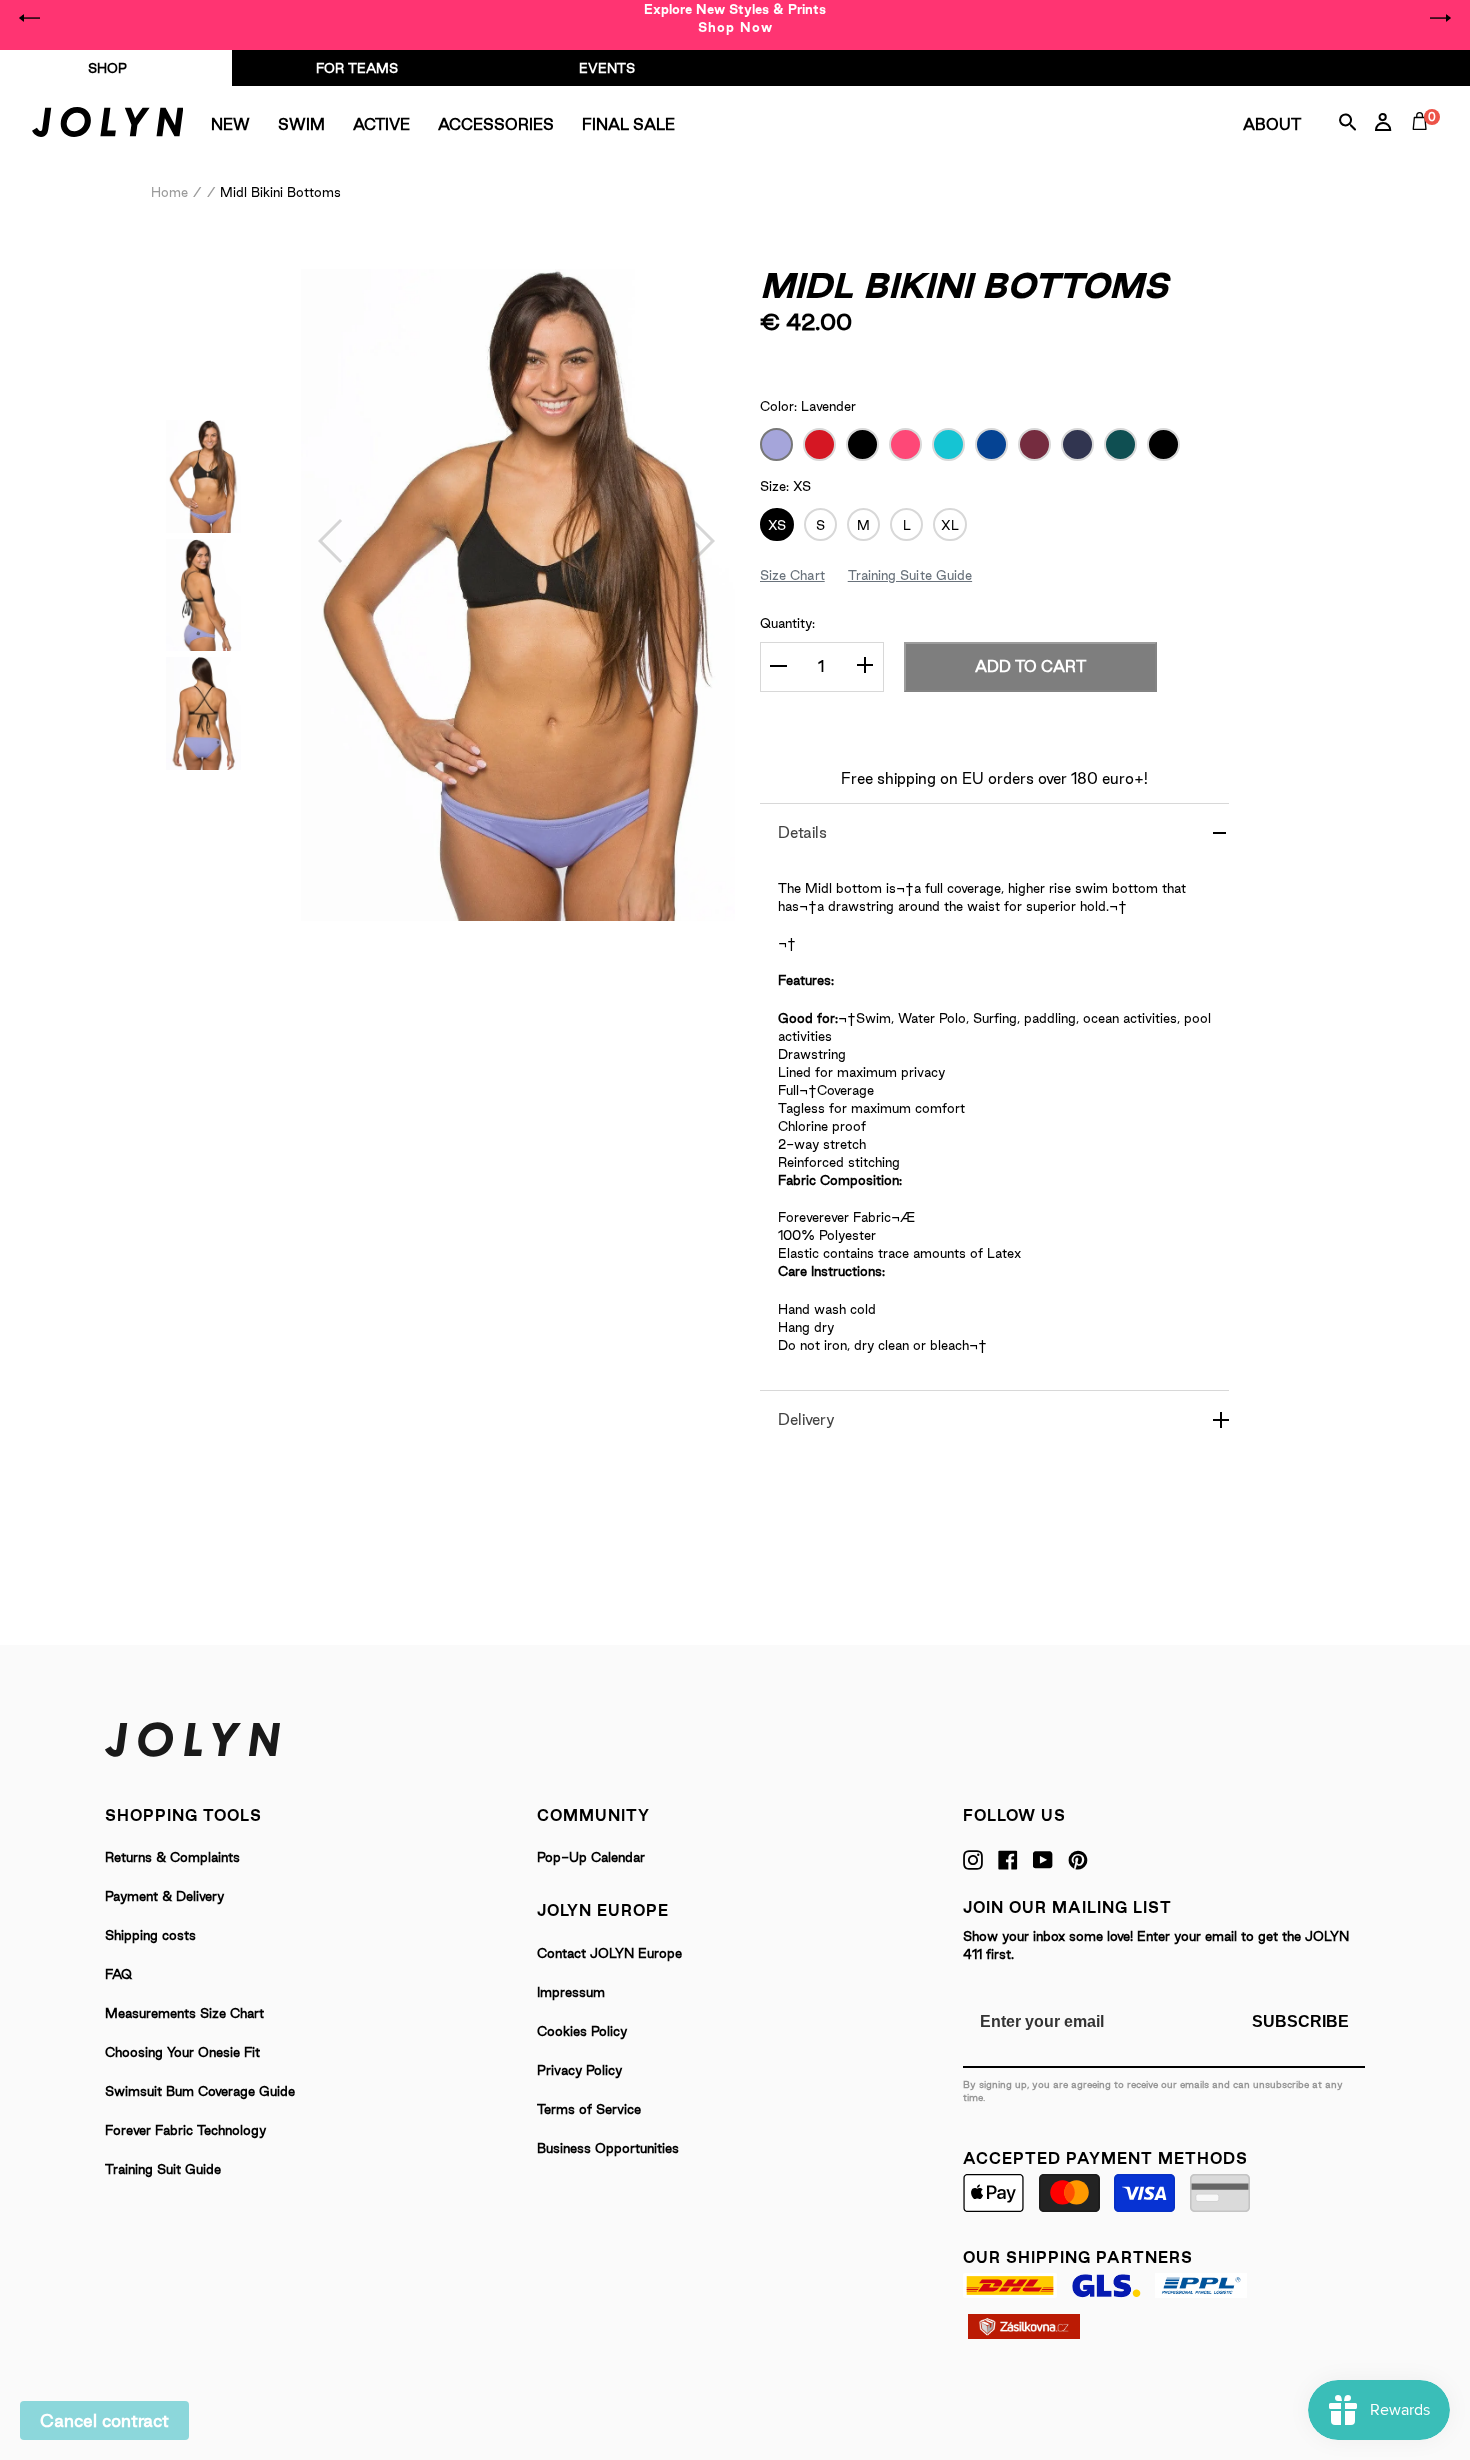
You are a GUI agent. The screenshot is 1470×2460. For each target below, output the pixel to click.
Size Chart (792, 575)
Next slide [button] (1440, 18)
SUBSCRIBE (1300, 2021)
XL (950, 525)
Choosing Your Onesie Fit (182, 2052)
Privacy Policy (579, 2070)
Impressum (571, 1992)
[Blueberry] (991, 444)
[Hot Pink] (905, 444)
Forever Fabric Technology (185, 2130)
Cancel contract (104, 2420)
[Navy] (1077, 444)
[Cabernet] (1034, 444)
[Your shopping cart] (1424, 144)
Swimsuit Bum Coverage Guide (200, 2091)
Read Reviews (948, 360)
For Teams (357, 68)
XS (777, 525)
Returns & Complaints (172, 1857)
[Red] (819, 444)
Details (802, 832)
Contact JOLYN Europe (609, 1953)
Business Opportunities (608, 2148)
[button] (331, 541)
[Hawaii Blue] (948, 444)
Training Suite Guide (910, 575)
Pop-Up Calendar (591, 1857)
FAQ (118, 1974)
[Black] (862, 444)
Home (169, 192)
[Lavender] (776, 444)
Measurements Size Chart (184, 2013)
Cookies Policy (582, 2031)
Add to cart (1030, 666)
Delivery (806, 1419)
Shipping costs (150, 1935)
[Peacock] (1120, 444)
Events (607, 68)
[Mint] (1163, 444)
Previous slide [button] (30, 18)
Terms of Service (589, 2109)
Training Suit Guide (163, 2169)
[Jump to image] (203, 526)
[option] (735, 18)
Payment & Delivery (164, 1896)
